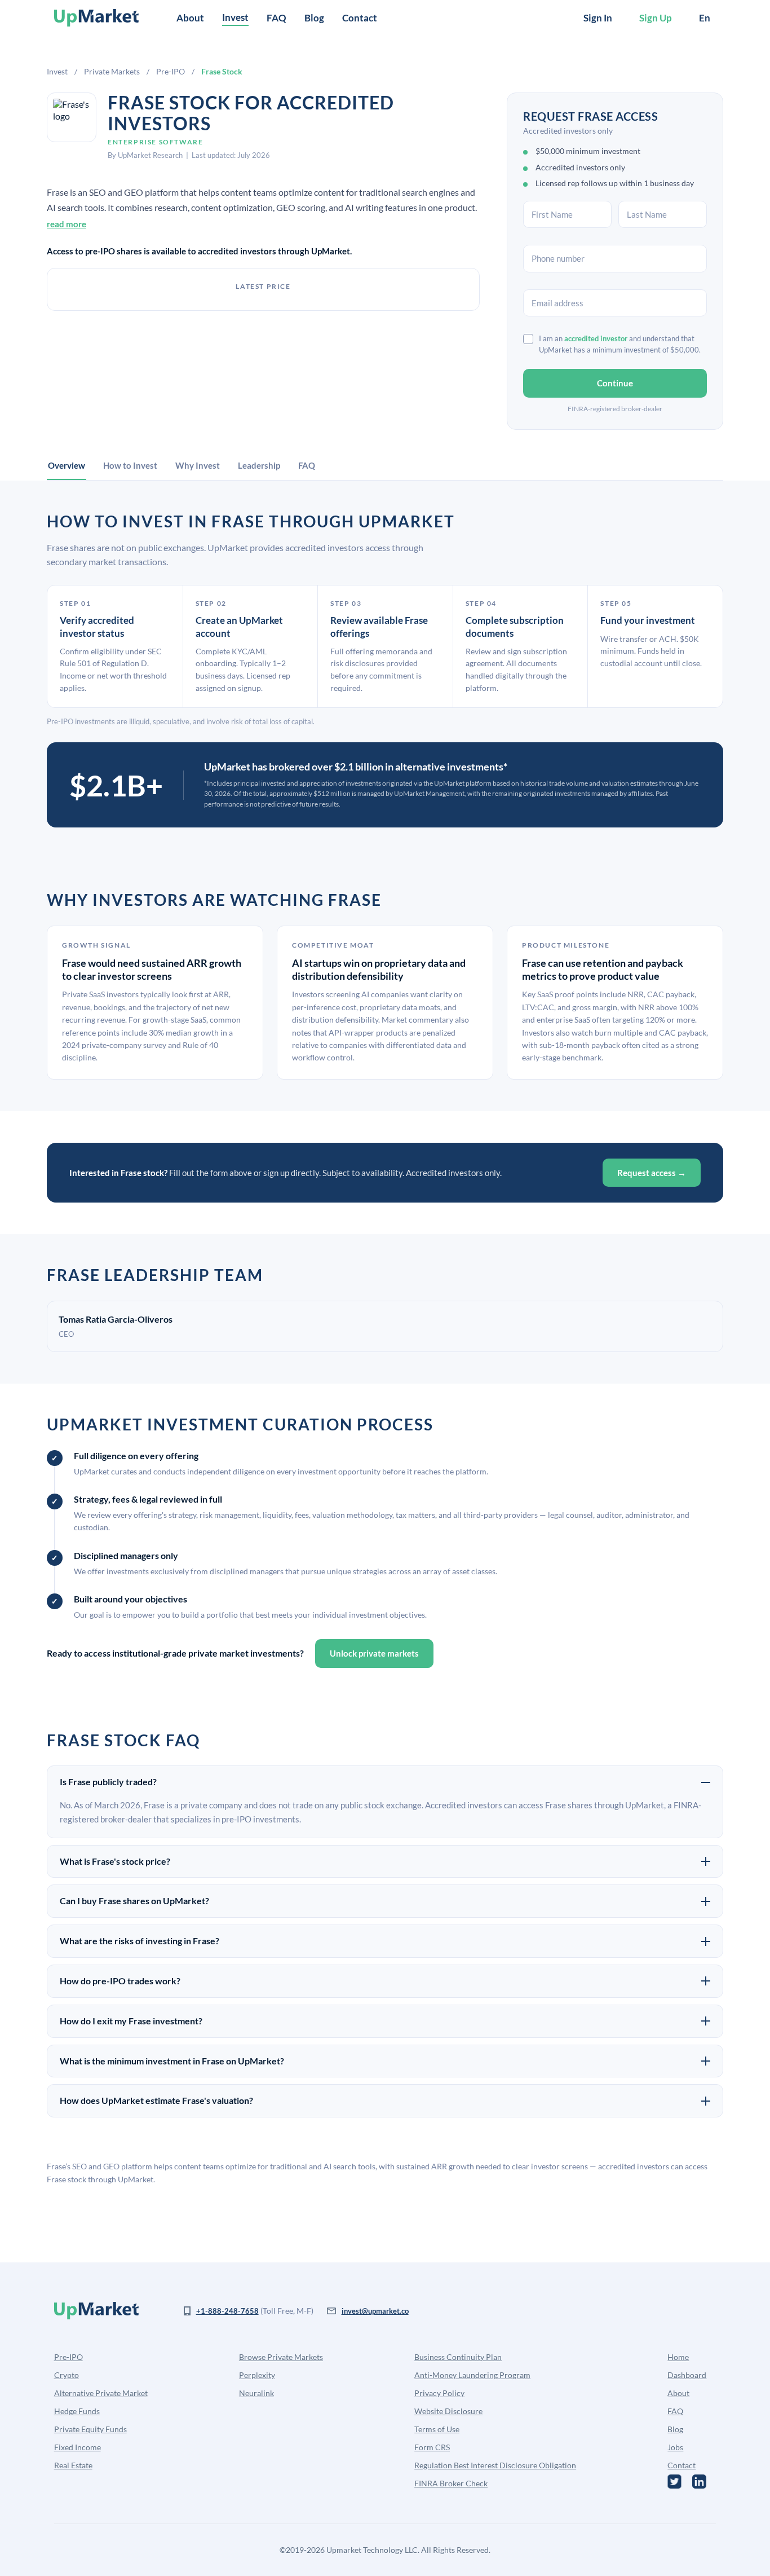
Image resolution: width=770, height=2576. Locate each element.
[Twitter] (674, 2482)
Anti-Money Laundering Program (472, 2375)
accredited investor (596, 338)
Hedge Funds (77, 2411)
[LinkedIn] (699, 2482)
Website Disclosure (448, 2411)
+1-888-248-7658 (227, 2311)
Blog (314, 18)
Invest (57, 71)
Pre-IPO (171, 71)
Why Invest (198, 465)
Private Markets (112, 71)
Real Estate (73, 2465)
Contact (360, 18)
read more (67, 224)
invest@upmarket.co (375, 2311)
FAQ (276, 18)
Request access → (652, 1173)
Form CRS (432, 2447)
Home (678, 2357)
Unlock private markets (374, 1653)
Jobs (675, 2447)
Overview (67, 465)
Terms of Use (437, 2429)
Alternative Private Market (101, 2393)
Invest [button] (235, 17)
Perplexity (257, 2375)
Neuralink (256, 2393)
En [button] (705, 18)
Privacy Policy (439, 2393)
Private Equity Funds (90, 2429)
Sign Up (656, 18)
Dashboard (687, 2375)
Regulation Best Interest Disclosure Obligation (495, 2465)
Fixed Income (78, 2447)
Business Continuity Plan (458, 2357)
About (190, 18)
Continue (615, 383)
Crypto (67, 2375)
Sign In (598, 18)
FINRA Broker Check (451, 2483)
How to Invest (130, 465)
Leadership (259, 465)
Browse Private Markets (281, 2357)
